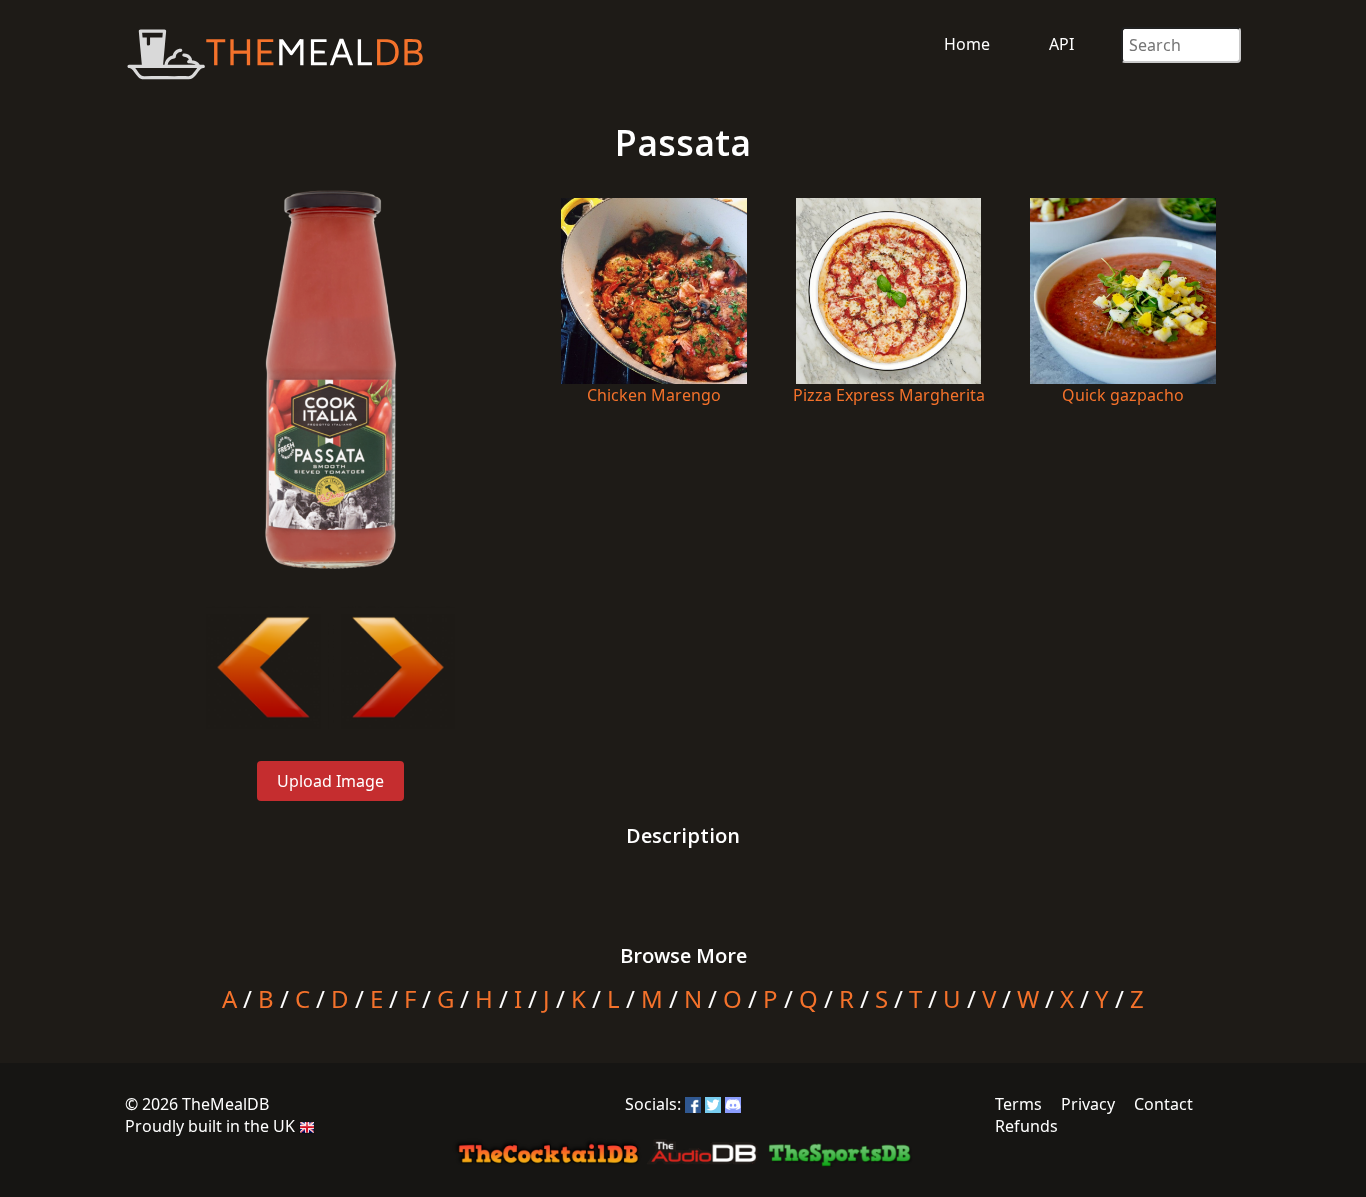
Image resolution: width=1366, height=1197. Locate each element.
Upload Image (330, 781)
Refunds (1026, 1126)
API (1061, 44)
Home (967, 44)
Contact (1163, 1104)
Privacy (1088, 1104)
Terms (1018, 1104)
